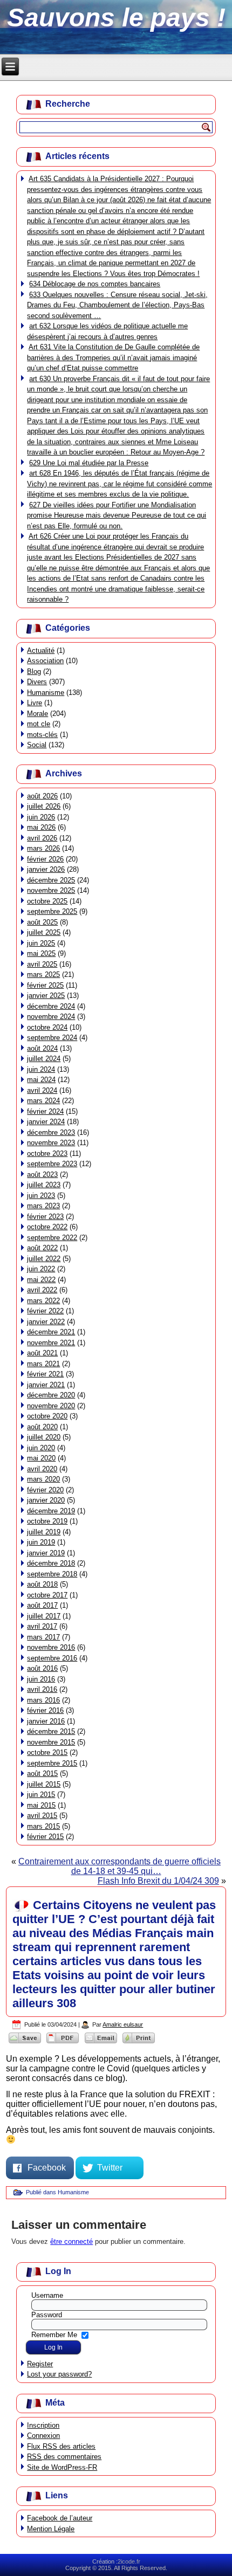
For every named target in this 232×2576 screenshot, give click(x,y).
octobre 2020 (47, 1416)
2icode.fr (129, 2561)
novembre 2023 (51, 1143)
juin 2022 (41, 1269)
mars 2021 (43, 1364)
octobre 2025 (47, 901)
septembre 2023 (52, 1164)
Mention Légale (51, 2529)
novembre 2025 (51, 890)
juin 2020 (41, 1448)
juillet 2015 (44, 1784)
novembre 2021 (51, 1343)
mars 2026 (43, 848)
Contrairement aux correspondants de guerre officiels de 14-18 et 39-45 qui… (120, 1866)
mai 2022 (41, 1280)
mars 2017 (43, 1637)
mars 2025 (43, 974)
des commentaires (64, 2457)
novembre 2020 (51, 1406)
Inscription (43, 2425)
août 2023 (42, 1175)
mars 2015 (43, 1826)
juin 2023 (41, 1196)
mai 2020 (41, 1458)
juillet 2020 (44, 1437)
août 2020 (42, 1427)
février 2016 (45, 1710)
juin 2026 (41, 817)
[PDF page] (63, 2043)
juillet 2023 (44, 1185)
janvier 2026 (46, 869)
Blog (34, 671)
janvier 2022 (46, 1322)
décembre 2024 (51, 1006)
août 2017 (42, 1605)
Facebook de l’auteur (60, 2518)
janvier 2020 (46, 1500)
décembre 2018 (51, 1563)
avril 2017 (42, 1626)
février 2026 (45, 859)
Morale (37, 714)
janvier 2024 (46, 1122)
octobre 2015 (47, 1752)
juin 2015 (41, 1795)
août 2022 (42, 1248)
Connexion (43, 2436)
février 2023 (45, 1217)
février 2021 (45, 1374)
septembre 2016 (52, 1658)
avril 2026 (42, 838)
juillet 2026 (44, 806)
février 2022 (45, 1311)
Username (47, 2295)
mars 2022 (43, 1301)
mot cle (39, 724)
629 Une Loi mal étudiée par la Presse (89, 463)
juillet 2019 (44, 1532)
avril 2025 (42, 964)
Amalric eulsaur (123, 2024)
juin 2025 (41, 943)
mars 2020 (43, 1479)
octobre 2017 (47, 1595)
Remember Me (54, 2335)
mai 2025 (41, 953)
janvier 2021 (46, 1385)
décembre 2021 (51, 1332)
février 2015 (45, 1837)
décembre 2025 (51, 880)
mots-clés (42, 735)
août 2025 (42, 922)
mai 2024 (41, 1080)
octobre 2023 (47, 1153)
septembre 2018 (52, 1574)
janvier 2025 (46, 996)
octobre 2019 (47, 1521)
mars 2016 (43, 1700)
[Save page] (25, 2043)
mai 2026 (41, 827)
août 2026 (42, 796)
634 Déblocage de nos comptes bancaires (95, 284)
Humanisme (46, 693)
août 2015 (42, 1773)
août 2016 (42, 1668)
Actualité (41, 650)
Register (40, 2364)
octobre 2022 (47, 1227)
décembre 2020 (51, 1395)
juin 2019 (41, 1542)
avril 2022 (42, 1290)
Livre (35, 703)
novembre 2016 (51, 1647)
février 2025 (45, 985)
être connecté (71, 2241)
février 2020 (45, 1490)
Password (47, 2315)
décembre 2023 (51, 1132)
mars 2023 (43, 1206)
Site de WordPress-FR (62, 2467)
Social (37, 745)
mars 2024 (43, 1101)
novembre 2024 (51, 1017)
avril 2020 (42, 1469)
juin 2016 (41, 1679)
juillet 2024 (44, 1059)
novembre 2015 (51, 1742)
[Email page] (101, 2043)
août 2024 (42, 1048)
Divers (37, 682)
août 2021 (42, 1353)
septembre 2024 (52, 1038)
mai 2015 (41, 1805)
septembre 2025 (52, 911)
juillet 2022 (44, 1259)
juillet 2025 (44, 932)
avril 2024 (42, 1090)
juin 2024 (41, 1069)
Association (45, 661)
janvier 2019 (46, 1553)
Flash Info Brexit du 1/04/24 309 (158, 1881)
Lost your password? (59, 2374)
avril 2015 (42, 1816)
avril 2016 (42, 1689)
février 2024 (45, 1111)
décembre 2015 (51, 1731)
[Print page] (139, 2043)
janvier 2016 (46, 1721)
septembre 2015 (52, 1763)
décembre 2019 (51, 1511)
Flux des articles (61, 2446)
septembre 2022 (52, 1238)
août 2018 (42, 1584)
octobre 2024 (47, 1027)
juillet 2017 (44, 1616)
